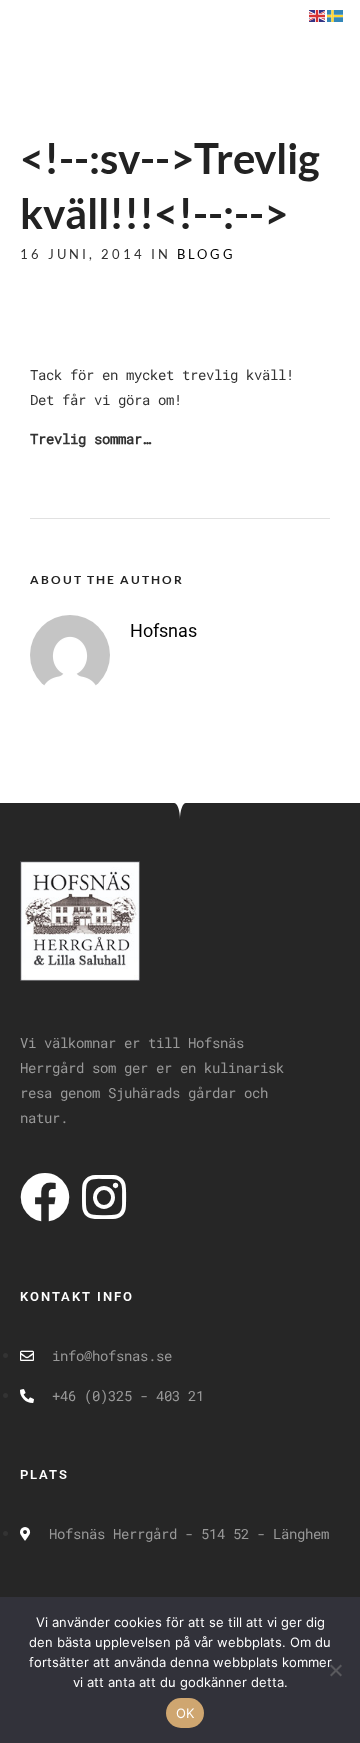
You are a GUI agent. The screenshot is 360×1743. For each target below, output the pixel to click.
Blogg (206, 254)
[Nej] (335, 1670)
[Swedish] (336, 14)
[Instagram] (104, 1197)
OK (185, 1713)
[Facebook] (45, 1197)
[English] (318, 14)
